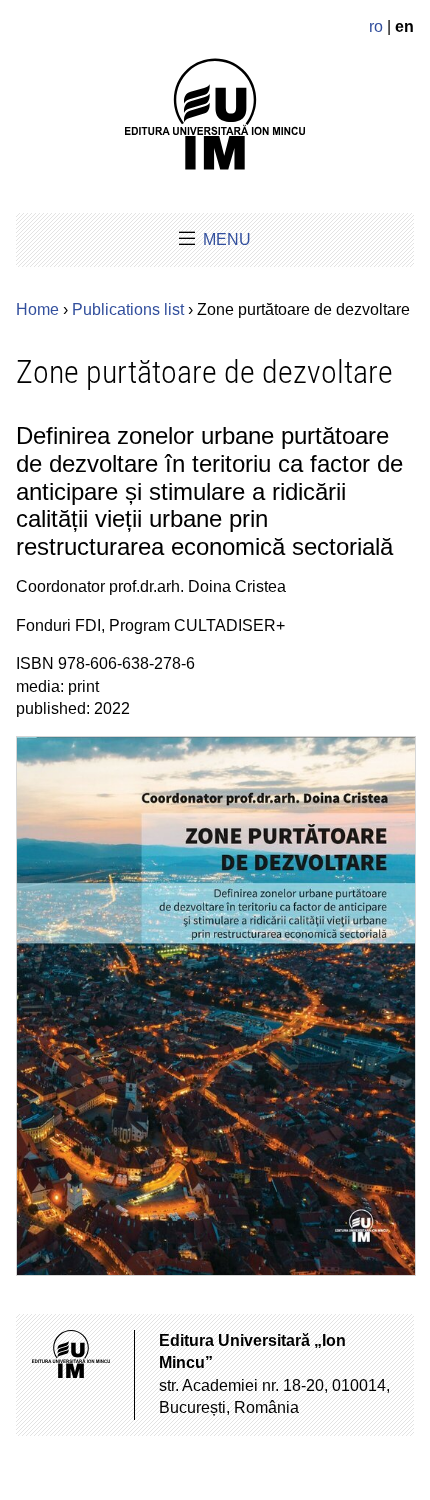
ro (376, 26)
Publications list (128, 309)
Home (37, 309)
